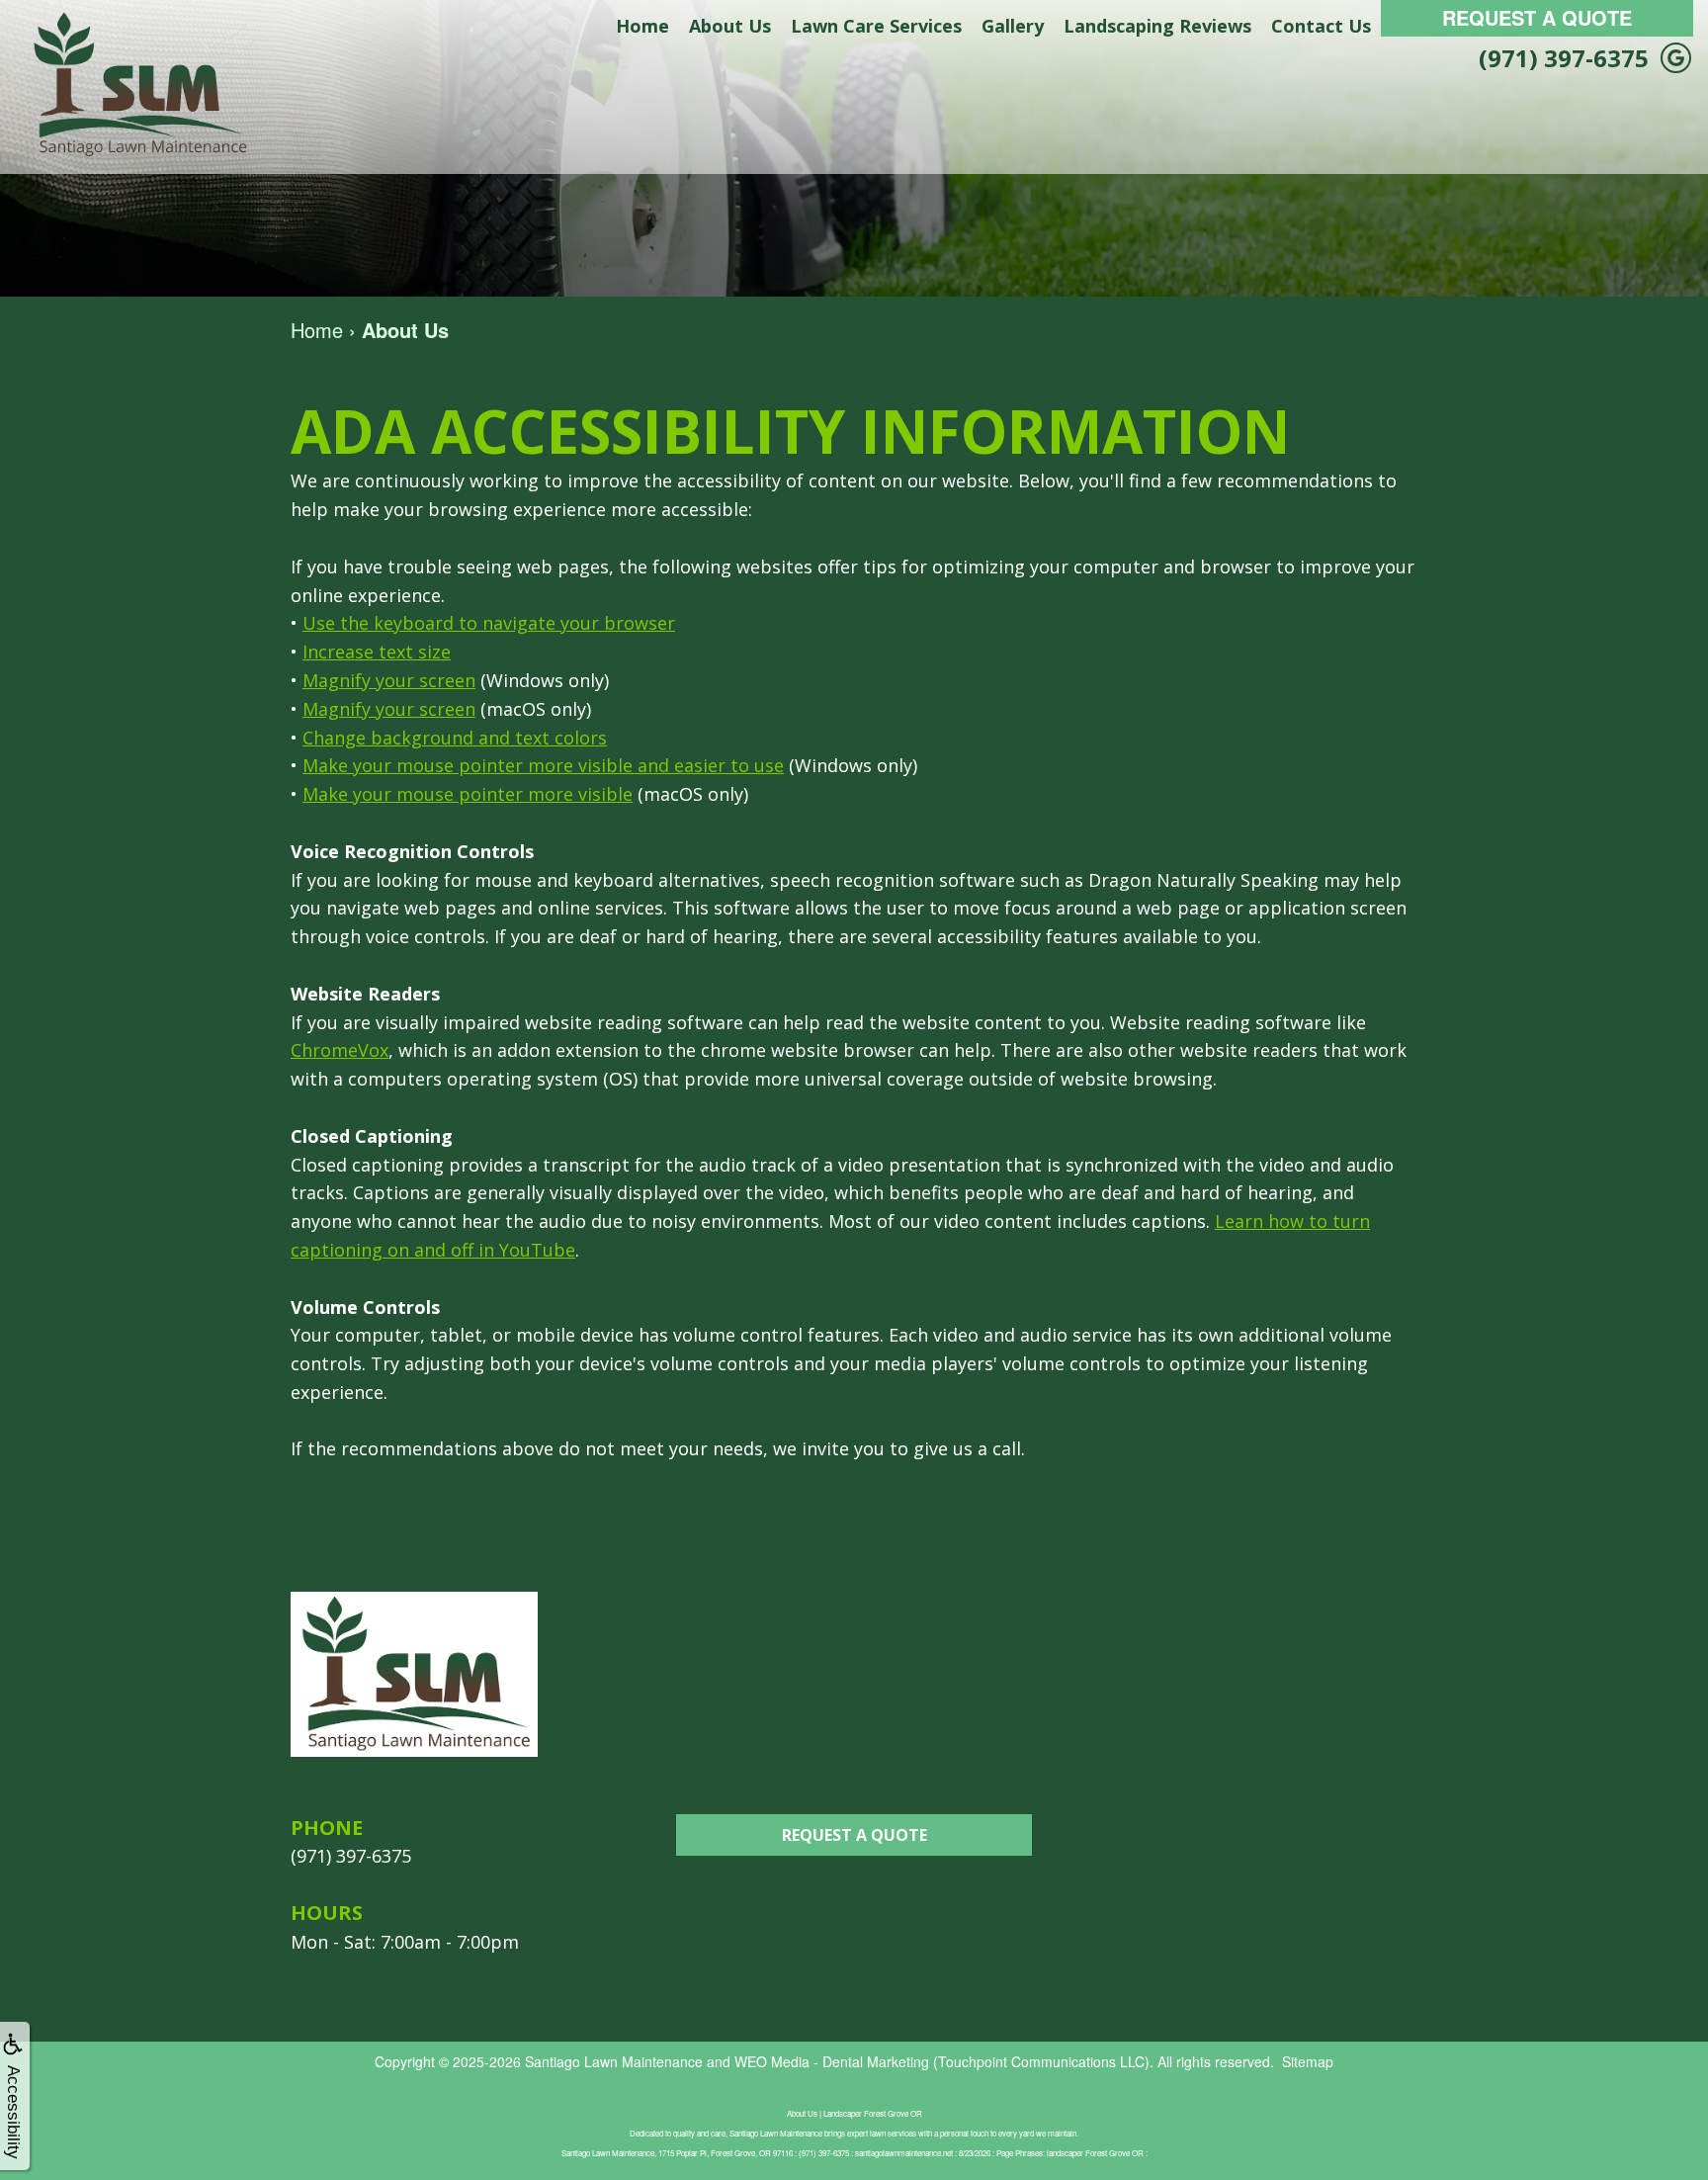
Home (642, 26)
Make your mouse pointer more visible (468, 794)
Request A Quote (1537, 17)
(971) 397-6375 (1564, 58)
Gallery (1013, 26)
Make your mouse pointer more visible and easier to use (543, 765)
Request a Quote (854, 1835)
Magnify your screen (389, 680)
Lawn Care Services (876, 26)
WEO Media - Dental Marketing (832, 2061)
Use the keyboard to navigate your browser (489, 623)
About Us (730, 26)
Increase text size (377, 652)
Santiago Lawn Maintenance (614, 2061)
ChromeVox (340, 1050)
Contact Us (1321, 26)
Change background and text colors (455, 738)
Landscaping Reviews (1157, 26)
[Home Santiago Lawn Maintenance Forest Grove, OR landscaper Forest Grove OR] (138, 85)
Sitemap (1308, 2061)
